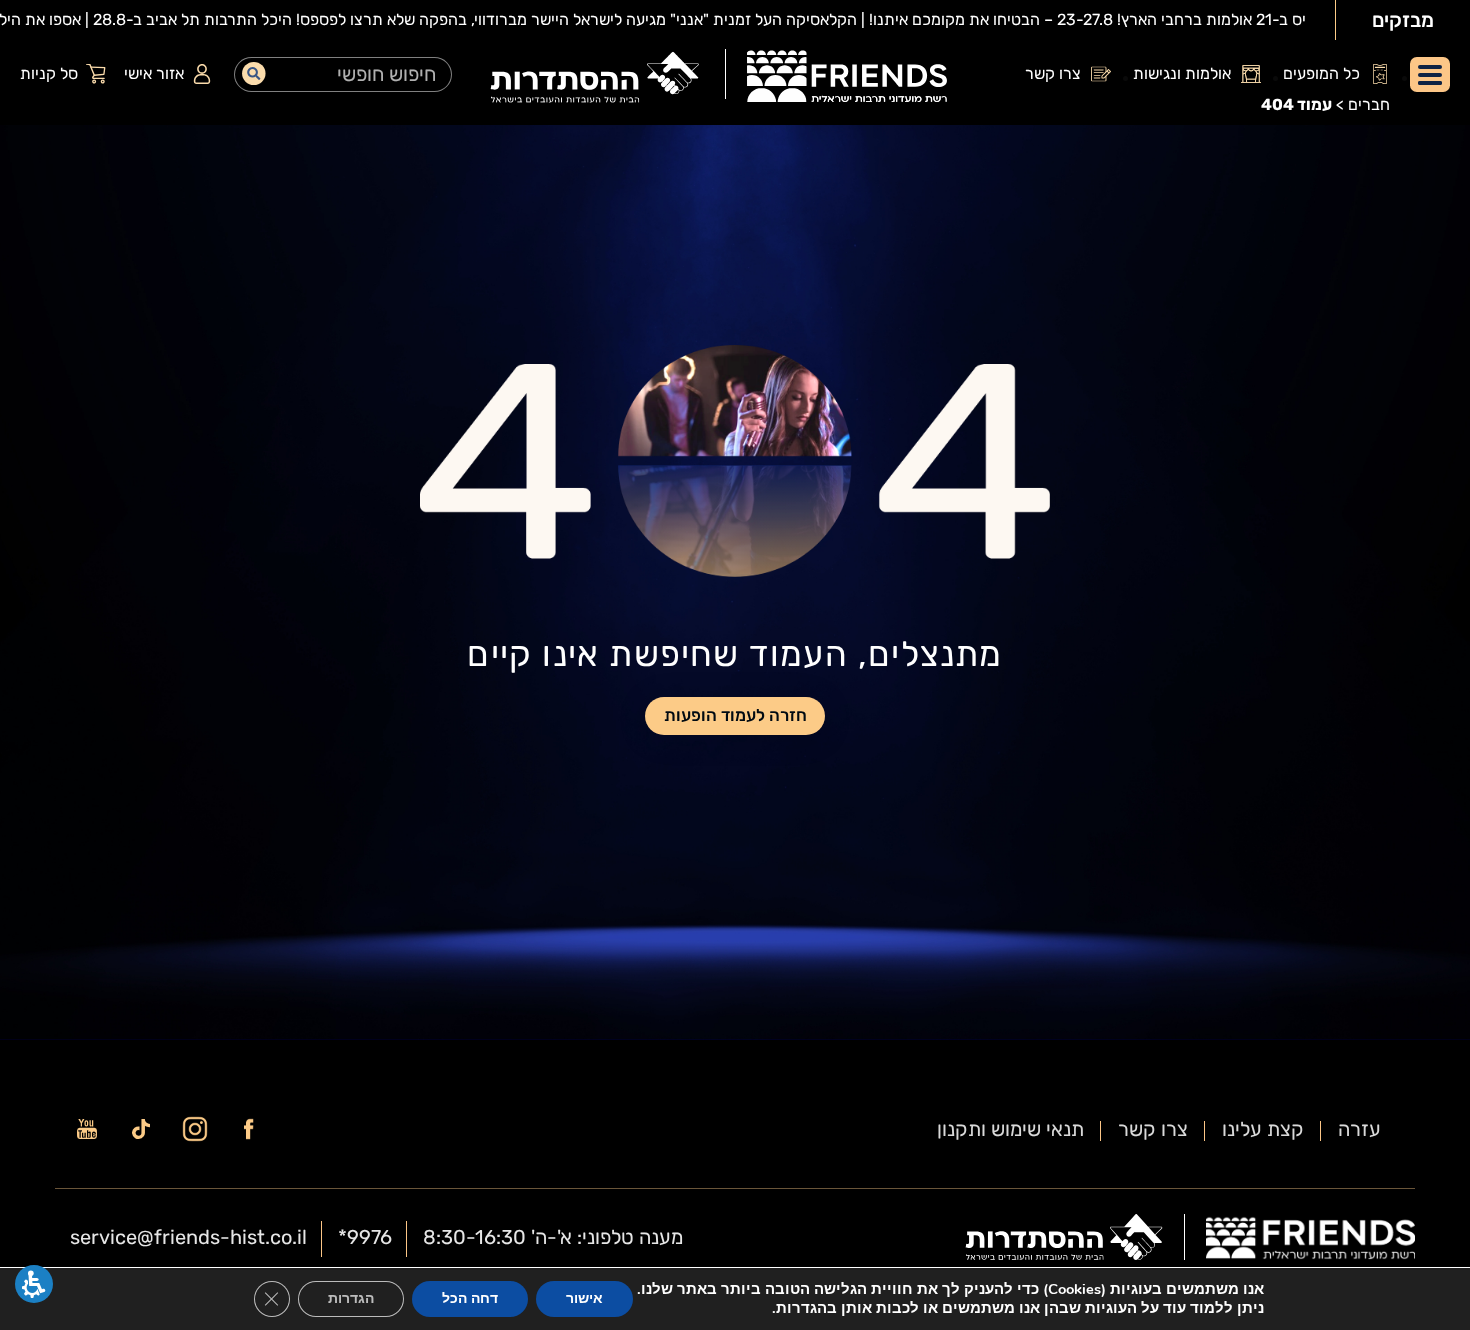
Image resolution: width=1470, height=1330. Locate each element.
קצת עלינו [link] (1263, 1129)
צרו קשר (1153, 1129)
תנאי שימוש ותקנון (1010, 1129)
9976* (365, 1237)
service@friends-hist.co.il (188, 1237)
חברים (1369, 104)
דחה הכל (470, 1298)
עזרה (1359, 1129)
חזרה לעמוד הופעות (735, 715)
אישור (584, 1298)
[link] (847, 79)
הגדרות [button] (351, 1298)
